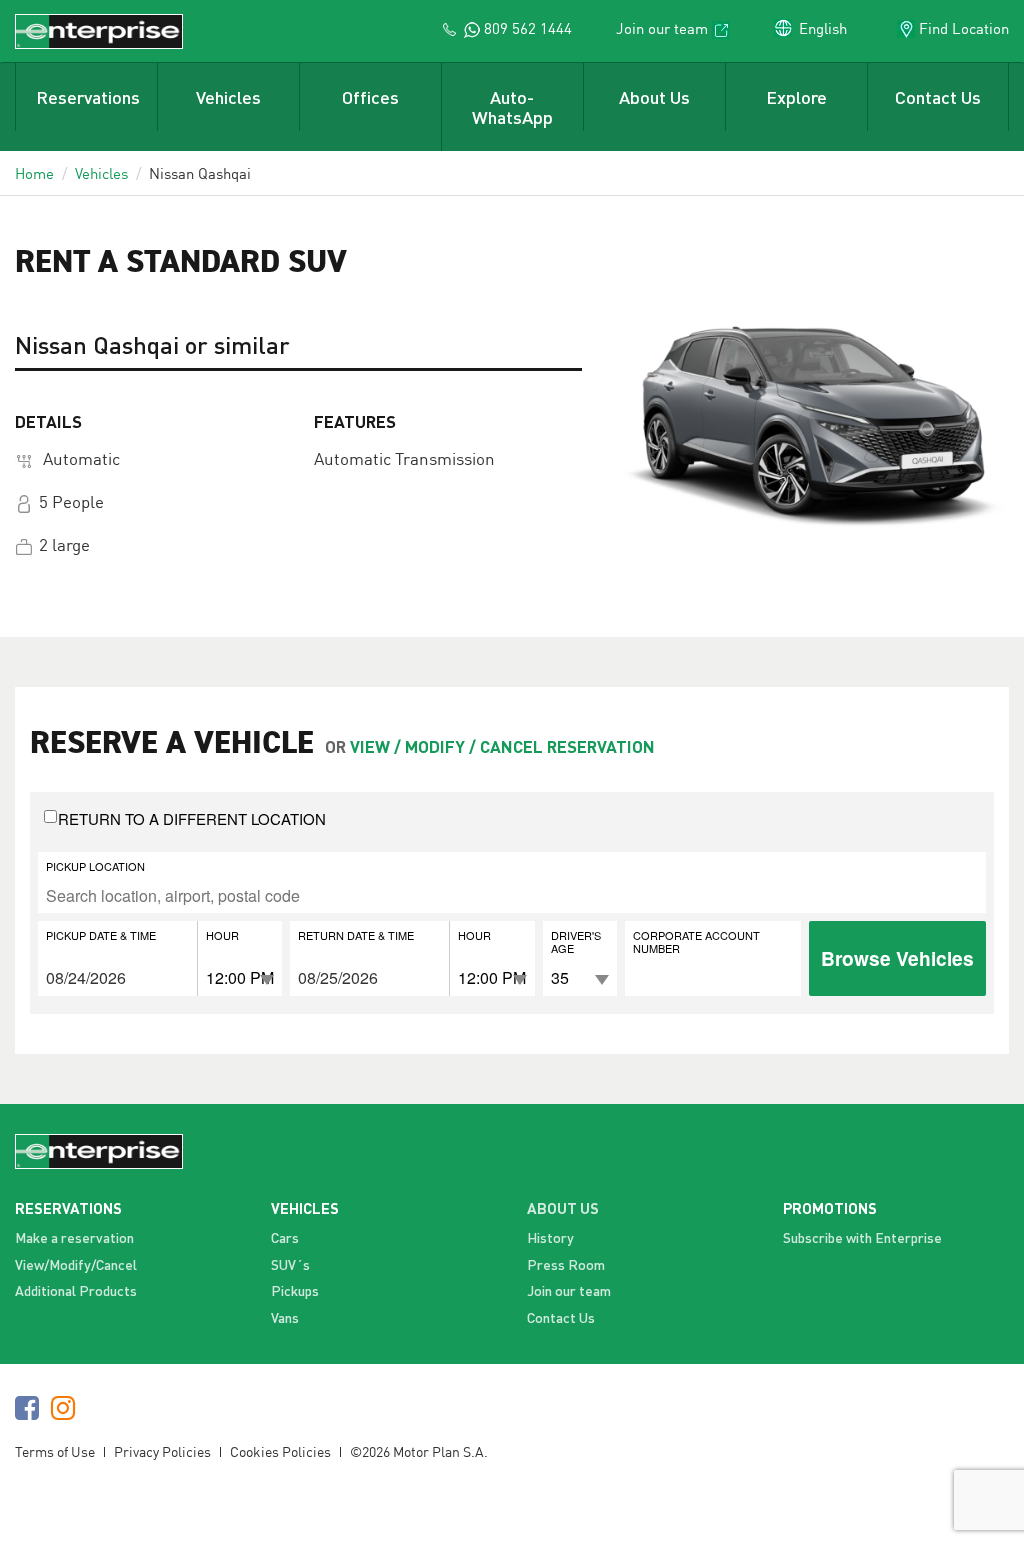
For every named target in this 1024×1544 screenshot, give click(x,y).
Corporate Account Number (696, 941)
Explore (796, 97)
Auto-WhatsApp (512, 107)
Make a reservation (74, 1237)
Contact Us (938, 97)
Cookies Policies (280, 1451)
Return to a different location (192, 819)
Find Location (964, 28)
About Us (654, 97)
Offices (370, 97)
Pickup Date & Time (101, 934)
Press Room (566, 1264)
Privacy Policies (162, 1451)
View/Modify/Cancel (76, 1264)
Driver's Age (576, 941)
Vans (285, 1317)
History (550, 1237)
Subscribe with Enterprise (862, 1237)
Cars (285, 1237)
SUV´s (290, 1264)
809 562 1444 (526, 28)
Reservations (88, 97)
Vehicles (228, 97)
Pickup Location (95, 865)
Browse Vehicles (897, 958)
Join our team (662, 28)
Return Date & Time (356, 934)
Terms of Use (55, 1451)
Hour (222, 934)
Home (34, 173)
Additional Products (76, 1290)
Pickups (295, 1290)
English (823, 28)
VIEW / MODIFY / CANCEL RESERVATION (502, 746)
